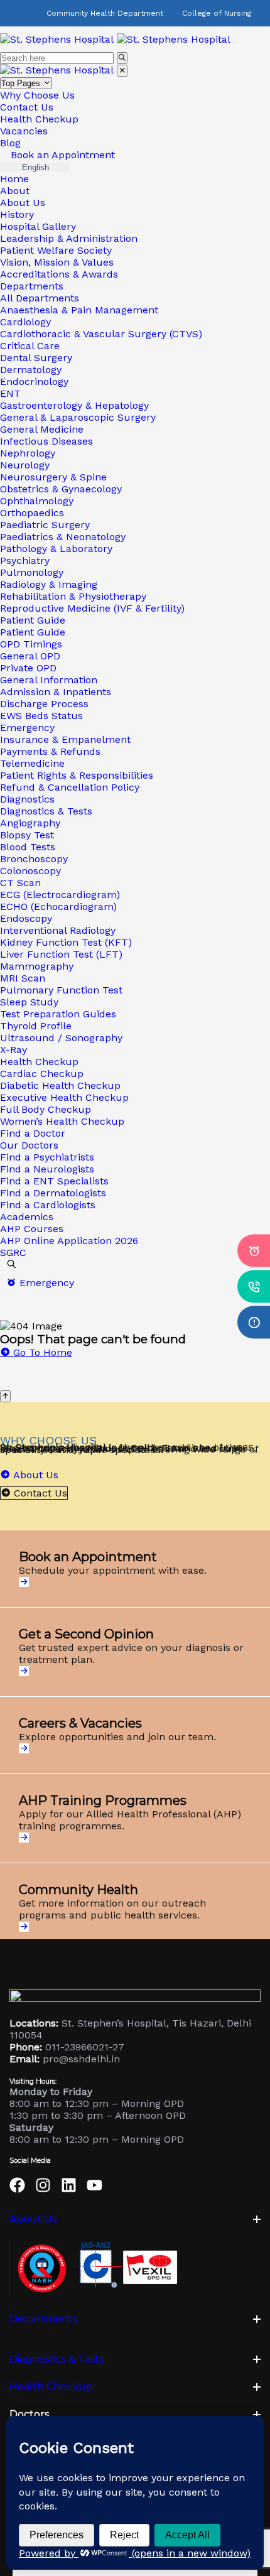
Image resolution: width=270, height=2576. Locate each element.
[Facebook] (17, 2185)
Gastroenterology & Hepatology (74, 405)
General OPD (30, 656)
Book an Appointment (61, 155)
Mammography (37, 966)
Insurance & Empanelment (65, 739)
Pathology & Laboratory (56, 549)
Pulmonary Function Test (61, 990)
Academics (27, 1217)
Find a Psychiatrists (47, 1157)
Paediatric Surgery (45, 525)
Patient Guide (33, 620)
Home (14, 179)
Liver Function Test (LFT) (61, 954)
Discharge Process (44, 704)
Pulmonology (32, 572)
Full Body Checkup (46, 1109)
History (17, 214)
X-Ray (13, 1050)
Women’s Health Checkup (62, 1121)
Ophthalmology (37, 501)
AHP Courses (32, 1229)
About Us (23, 203)
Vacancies (24, 131)
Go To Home (41, 1352)
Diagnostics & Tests (46, 811)
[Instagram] (43, 2185)
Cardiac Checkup (42, 1074)
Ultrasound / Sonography (61, 1038)
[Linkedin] (69, 2185)
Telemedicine (32, 763)
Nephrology (28, 453)
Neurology (25, 465)
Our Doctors (29, 1145)
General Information (49, 680)
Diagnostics (27, 799)
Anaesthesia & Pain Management (79, 310)
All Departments (40, 298)
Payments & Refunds (50, 751)
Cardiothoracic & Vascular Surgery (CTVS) (101, 334)
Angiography (30, 823)
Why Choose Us (37, 95)
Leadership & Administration (69, 238)
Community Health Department (105, 13)
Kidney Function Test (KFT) (66, 942)
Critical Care (30, 346)
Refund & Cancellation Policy (70, 787)
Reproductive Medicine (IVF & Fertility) (92, 608)
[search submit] (122, 58)
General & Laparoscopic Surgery (78, 417)
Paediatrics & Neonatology (63, 537)
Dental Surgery (36, 358)
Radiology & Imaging (49, 584)
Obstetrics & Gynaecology (61, 489)
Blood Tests (28, 847)
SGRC (13, 1253)
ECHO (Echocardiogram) (58, 906)
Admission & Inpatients (56, 692)
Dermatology (31, 370)
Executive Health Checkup (64, 1097)
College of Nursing (217, 13)
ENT (10, 393)
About (15, 191)
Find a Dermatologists (53, 1193)
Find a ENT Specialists (54, 1181)
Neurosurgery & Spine (53, 477)
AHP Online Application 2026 (69, 1241)
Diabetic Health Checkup (60, 1085)
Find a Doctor (33, 1133)
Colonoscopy (30, 871)
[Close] (122, 71)
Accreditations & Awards (59, 274)
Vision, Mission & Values (57, 262)
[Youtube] (94, 2185)
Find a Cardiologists (48, 1205)
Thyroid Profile (36, 1026)
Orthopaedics (32, 513)
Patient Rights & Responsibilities (77, 775)
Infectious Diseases (46, 441)
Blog (10, 143)
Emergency (27, 728)
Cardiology (25, 322)
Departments (32, 286)
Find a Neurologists (47, 1169)
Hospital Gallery (38, 226)
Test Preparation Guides (58, 1014)
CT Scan (20, 883)
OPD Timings (31, 644)
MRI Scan (23, 978)
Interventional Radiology (58, 930)
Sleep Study (29, 1002)
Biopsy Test (27, 835)
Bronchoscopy (34, 859)
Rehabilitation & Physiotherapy (73, 596)
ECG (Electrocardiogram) (60, 895)
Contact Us (27, 107)
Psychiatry (25, 560)
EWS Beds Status (41, 716)
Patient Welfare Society (56, 250)
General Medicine (42, 429)
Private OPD (28, 668)
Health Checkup (39, 119)
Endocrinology (34, 382)
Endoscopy (26, 918)
